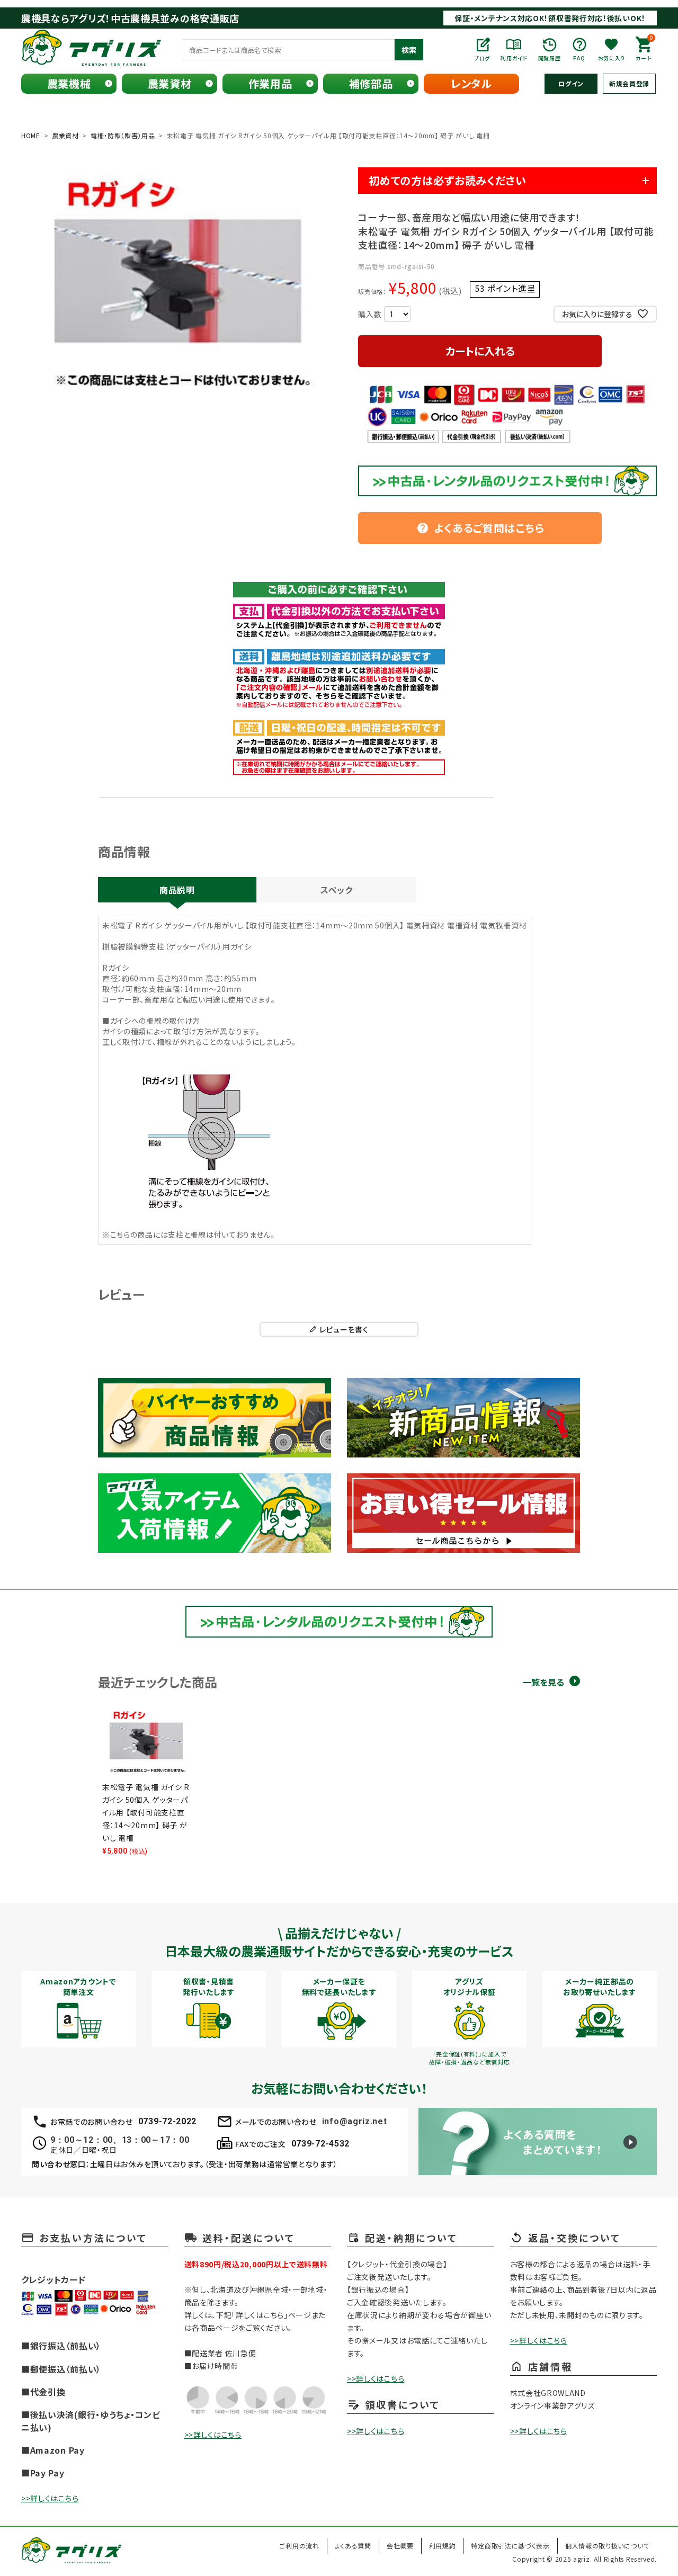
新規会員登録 (629, 83)
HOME (31, 135)
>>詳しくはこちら (50, 2498)
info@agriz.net (355, 2121)
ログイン (571, 83)
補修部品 (371, 83)
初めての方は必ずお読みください (448, 180)
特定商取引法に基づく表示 (510, 2546)
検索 (409, 50)
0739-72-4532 (320, 2144)
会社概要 (400, 2546)
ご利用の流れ (299, 2546)
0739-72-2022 (167, 2121)
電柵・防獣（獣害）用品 (123, 135)
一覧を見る (543, 1682)
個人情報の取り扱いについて (607, 2546)
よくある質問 (353, 2546)
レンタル (471, 83)
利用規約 (443, 2546)
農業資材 (170, 83)
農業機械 (69, 83)
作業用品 (270, 83)
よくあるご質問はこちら (480, 528)
